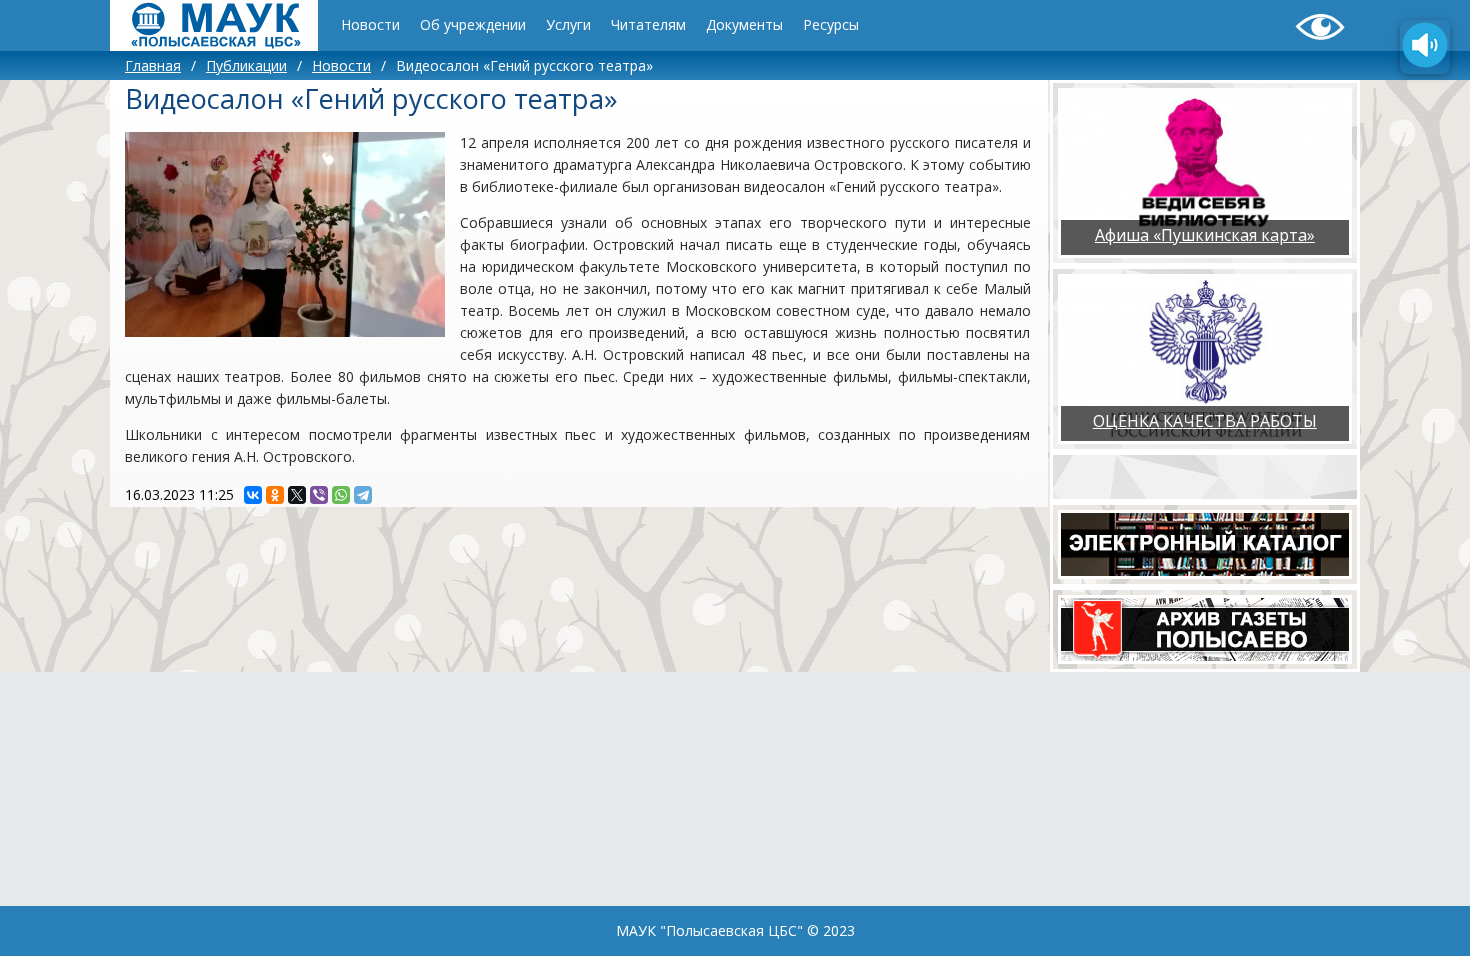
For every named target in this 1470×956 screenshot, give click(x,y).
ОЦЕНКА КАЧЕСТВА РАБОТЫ (1205, 421)
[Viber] (319, 495)
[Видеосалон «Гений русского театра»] (285, 234)
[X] (297, 495)
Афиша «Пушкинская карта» (1205, 235)
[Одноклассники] (275, 495)
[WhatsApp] (341, 495)
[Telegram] (363, 495)
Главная (153, 65)
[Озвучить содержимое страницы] (1425, 47)
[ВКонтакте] (253, 495)
